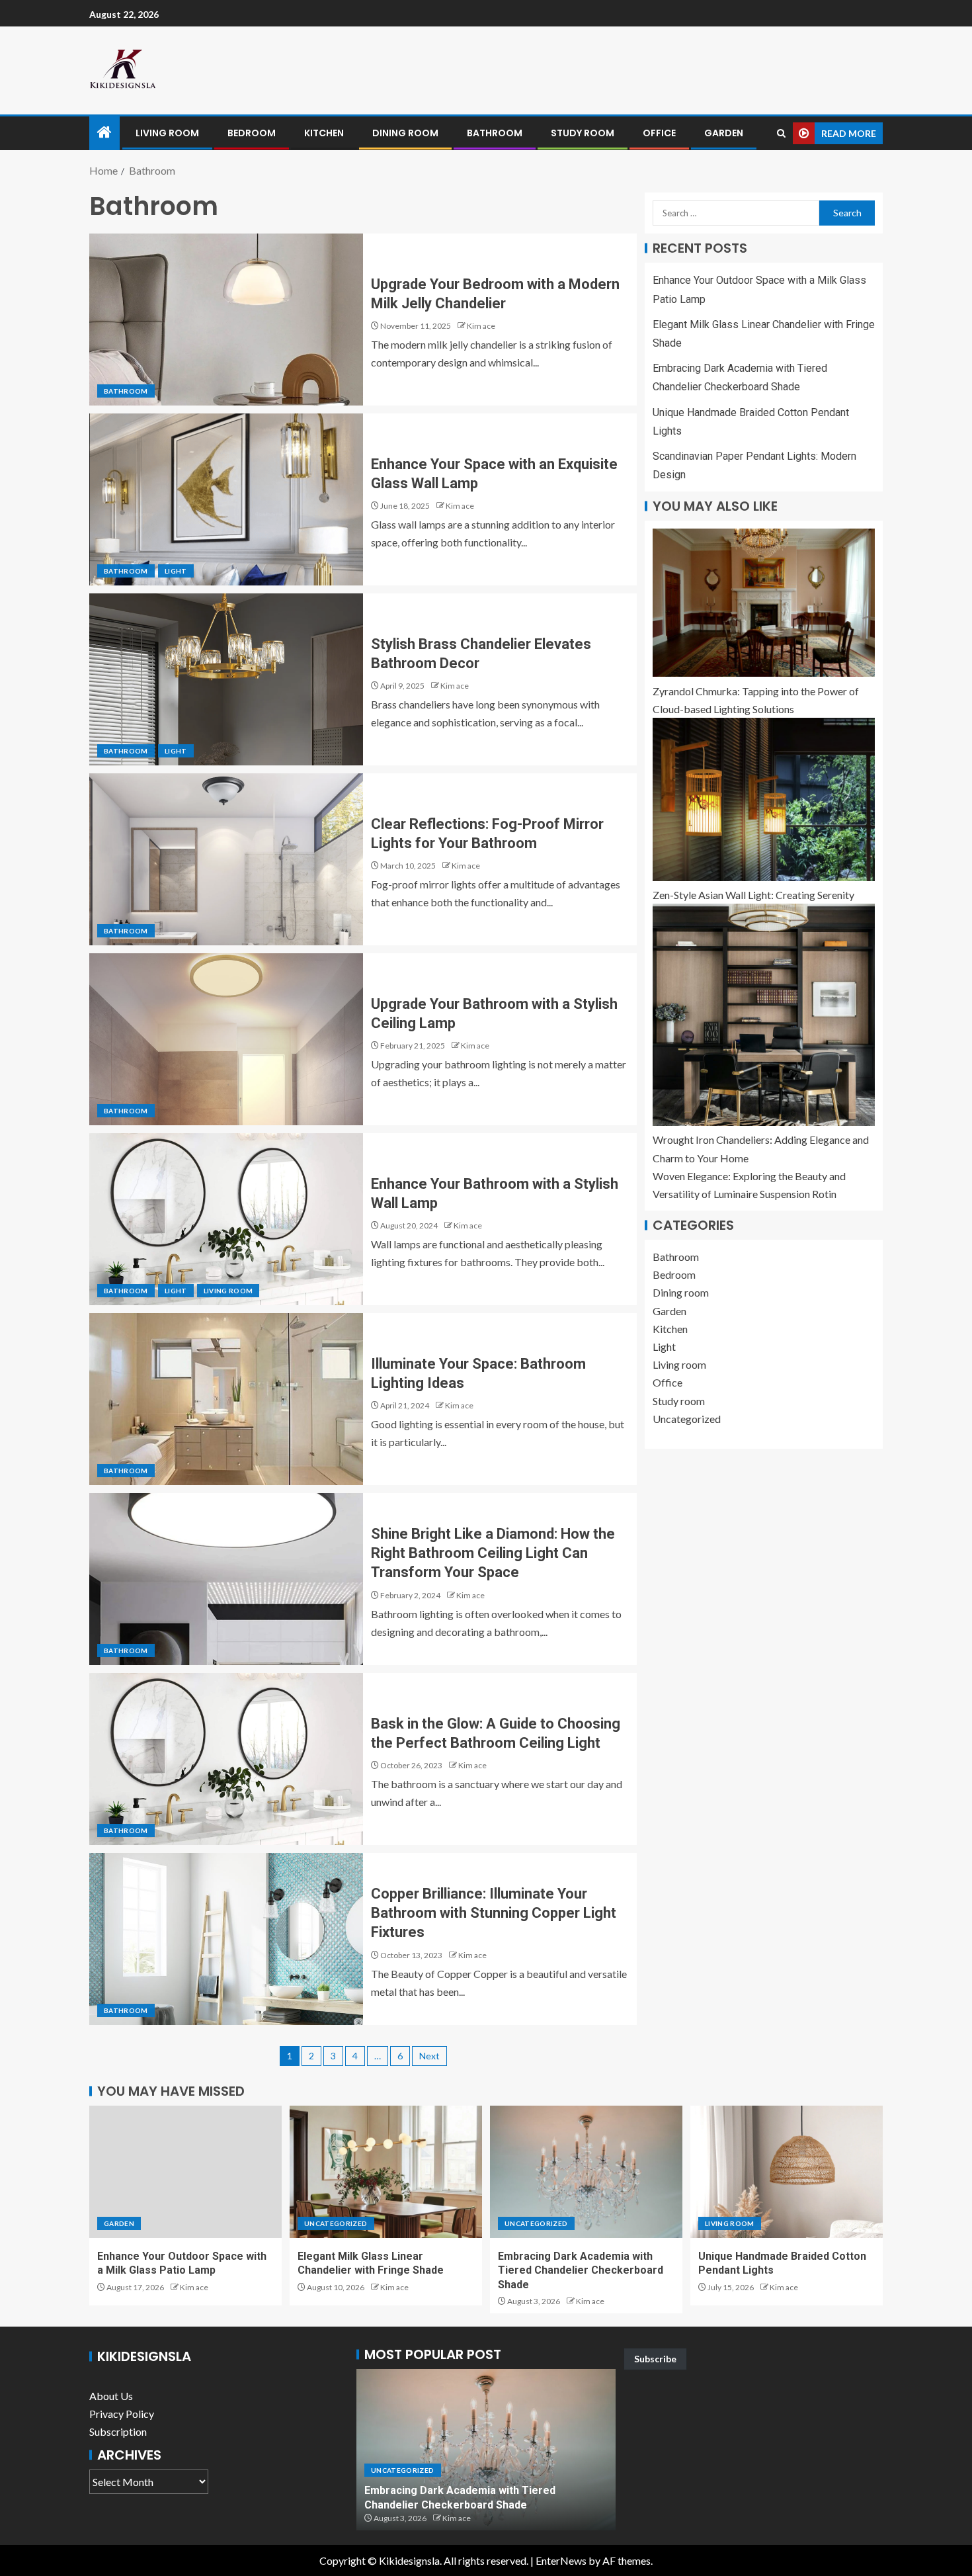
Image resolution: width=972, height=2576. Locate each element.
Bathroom (495, 133)
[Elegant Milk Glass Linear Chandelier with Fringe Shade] (386, 2172)
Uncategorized (687, 1419)
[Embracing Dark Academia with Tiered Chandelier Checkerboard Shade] (586, 2172)
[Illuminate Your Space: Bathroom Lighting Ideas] (226, 1399)
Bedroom (252, 133)
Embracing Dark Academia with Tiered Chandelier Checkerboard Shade (581, 2270)
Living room (167, 133)
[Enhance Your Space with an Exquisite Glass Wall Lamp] (226, 499)
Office (659, 133)
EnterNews (561, 2560)
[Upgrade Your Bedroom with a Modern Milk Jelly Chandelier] (226, 320)
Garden (724, 133)
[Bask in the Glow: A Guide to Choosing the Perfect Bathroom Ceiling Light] (226, 1759)
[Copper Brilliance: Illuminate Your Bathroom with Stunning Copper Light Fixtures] (226, 1939)
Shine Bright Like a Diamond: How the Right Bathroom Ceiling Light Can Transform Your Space (493, 1553)
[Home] (104, 133)
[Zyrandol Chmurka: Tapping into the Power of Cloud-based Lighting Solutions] (764, 603)
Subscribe (655, 2359)
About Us (111, 2396)
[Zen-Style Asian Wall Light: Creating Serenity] (764, 799)
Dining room (405, 133)
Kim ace (481, 326)
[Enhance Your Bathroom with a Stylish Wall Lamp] (226, 1219)
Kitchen (324, 133)
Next (429, 2056)
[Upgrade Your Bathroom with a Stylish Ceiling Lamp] (226, 1039)
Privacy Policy (122, 2414)
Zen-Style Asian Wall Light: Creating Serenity (753, 895)
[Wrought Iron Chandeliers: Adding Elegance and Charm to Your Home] (764, 1015)
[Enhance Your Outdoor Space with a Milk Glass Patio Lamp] (185, 2172)
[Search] (781, 133)
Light (176, 571)
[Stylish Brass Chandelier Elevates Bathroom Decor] (226, 679)
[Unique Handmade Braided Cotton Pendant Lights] (787, 2172)
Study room (583, 133)
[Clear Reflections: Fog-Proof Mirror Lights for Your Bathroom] (226, 859)
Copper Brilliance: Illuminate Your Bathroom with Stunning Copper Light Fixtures (494, 1913)
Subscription (118, 2431)
